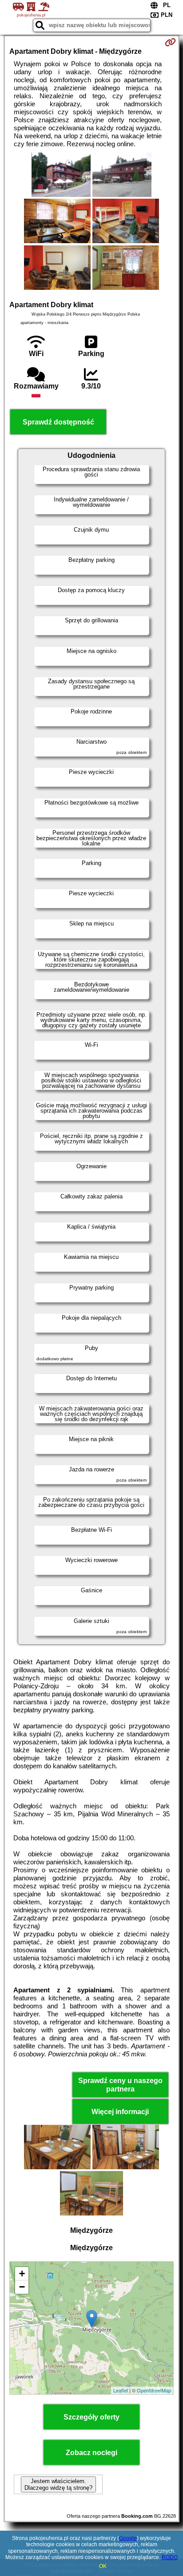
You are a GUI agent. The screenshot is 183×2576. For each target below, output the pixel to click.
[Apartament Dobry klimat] (61, 176)
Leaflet (121, 2390)
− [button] (22, 2287)
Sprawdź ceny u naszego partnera (120, 2085)
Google (128, 2538)
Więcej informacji (120, 2112)
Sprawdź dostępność (58, 422)
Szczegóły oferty (91, 2417)
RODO (170, 2557)
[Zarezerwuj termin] (170, 42)
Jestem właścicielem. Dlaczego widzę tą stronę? (58, 2484)
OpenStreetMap (154, 2390)
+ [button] (22, 2274)
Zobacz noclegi (91, 2453)
